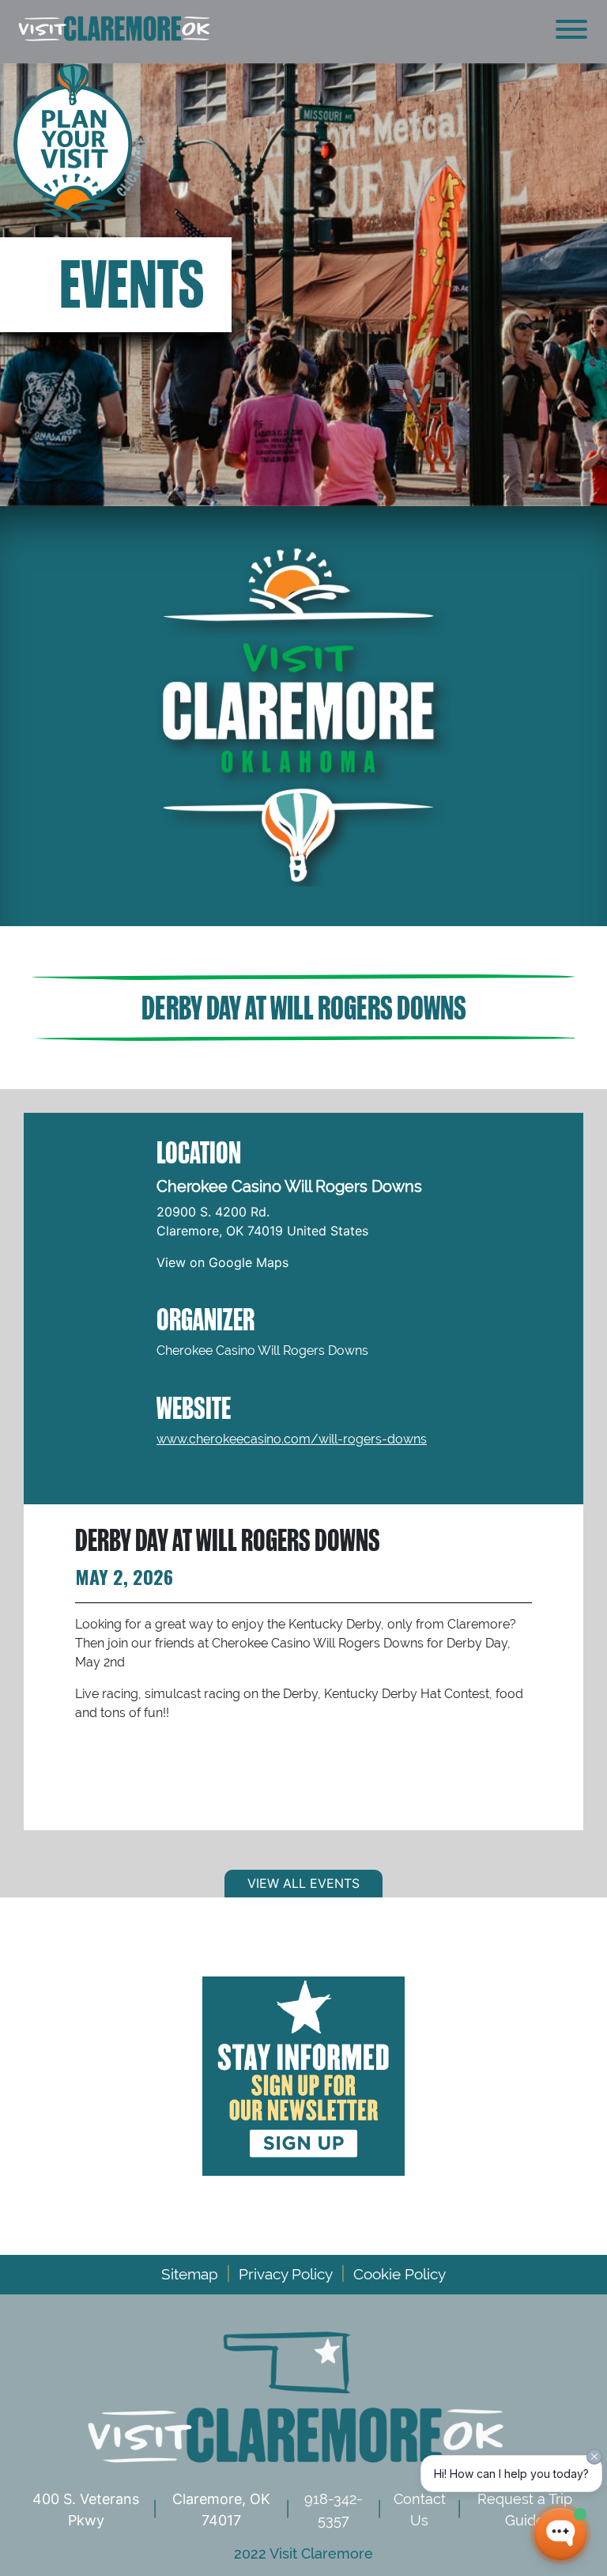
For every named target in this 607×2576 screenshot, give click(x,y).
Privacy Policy (286, 2274)
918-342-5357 (334, 2510)
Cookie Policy (400, 2274)
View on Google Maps (222, 1262)
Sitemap (190, 2274)
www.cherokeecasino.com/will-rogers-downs (292, 1439)
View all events (303, 1883)
